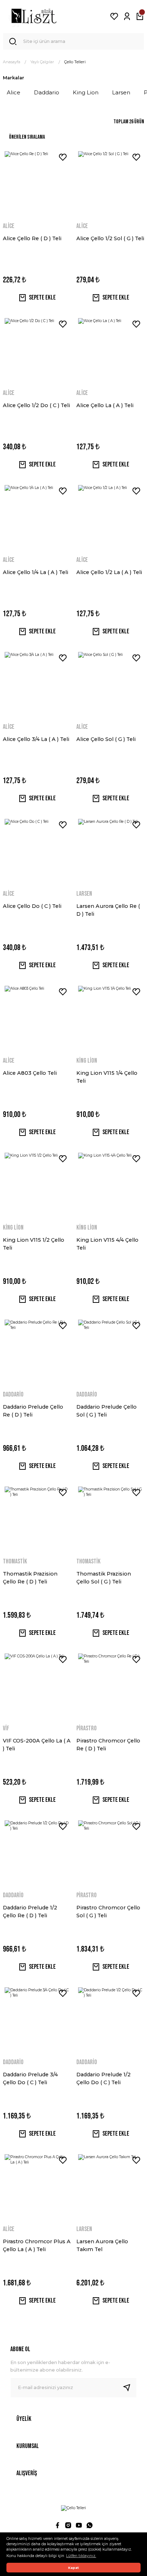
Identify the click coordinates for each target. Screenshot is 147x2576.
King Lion (87, 1061)
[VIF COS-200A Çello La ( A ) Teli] (37, 1686)
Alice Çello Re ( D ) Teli (32, 238)
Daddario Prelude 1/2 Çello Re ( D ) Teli (30, 1912)
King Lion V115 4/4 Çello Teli (107, 1244)
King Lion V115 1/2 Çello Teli (34, 1244)
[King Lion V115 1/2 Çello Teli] (37, 1185)
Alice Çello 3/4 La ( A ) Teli (36, 739)
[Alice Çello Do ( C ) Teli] (37, 851)
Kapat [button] (73, 2568)
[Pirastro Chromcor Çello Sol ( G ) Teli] (110, 1853)
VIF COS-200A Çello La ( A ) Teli (37, 1745)
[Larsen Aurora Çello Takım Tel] (110, 2186)
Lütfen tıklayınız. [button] (81, 2556)
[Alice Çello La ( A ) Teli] (110, 350)
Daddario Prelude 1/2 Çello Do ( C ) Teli (103, 2078)
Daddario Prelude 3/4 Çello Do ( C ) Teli (30, 2078)
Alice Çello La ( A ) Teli (105, 405)
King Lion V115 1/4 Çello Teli (107, 1077)
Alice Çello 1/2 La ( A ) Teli (109, 572)
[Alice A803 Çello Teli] (37, 1018)
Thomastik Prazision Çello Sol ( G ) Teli (104, 1578)
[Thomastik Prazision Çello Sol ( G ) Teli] (110, 1519)
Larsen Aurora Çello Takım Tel (102, 2245)
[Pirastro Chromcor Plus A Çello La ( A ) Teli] (37, 2186)
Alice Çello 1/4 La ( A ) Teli (36, 572)
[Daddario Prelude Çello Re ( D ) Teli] (37, 1352)
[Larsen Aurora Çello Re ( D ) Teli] (110, 851)
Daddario (13, 1395)
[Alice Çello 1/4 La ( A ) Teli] (37, 517)
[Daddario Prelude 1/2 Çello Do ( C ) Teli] (110, 2019)
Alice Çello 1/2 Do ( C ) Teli (36, 405)
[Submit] (130, 2388)
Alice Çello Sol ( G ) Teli (106, 739)
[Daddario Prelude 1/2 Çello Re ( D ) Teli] (37, 1853)
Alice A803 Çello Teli (30, 1073)
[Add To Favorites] (63, 157)
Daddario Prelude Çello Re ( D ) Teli (33, 1411)
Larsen (84, 894)
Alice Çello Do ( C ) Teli (32, 906)
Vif (6, 1728)
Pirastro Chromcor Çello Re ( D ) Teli (108, 1745)
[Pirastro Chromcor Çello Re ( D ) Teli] (110, 1686)
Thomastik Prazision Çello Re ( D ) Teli (30, 1578)
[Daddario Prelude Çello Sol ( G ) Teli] (110, 1352)
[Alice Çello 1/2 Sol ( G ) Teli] (110, 183)
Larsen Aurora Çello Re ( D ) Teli (108, 910)
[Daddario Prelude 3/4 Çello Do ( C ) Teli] (37, 2019)
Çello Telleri (75, 62)
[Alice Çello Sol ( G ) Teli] (110, 684)
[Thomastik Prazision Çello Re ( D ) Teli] (37, 1519)
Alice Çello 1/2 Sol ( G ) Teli (110, 238)
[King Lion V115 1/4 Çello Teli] (110, 1018)
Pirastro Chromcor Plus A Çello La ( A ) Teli (37, 2245)
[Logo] (34, 16)
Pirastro (87, 1728)
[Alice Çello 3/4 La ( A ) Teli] (37, 684)
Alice (9, 226)
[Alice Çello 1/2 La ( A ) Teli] (110, 517)
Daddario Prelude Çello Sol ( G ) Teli (107, 1411)
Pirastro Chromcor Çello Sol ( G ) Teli (108, 1912)
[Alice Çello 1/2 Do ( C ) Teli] (37, 350)
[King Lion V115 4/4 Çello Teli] (110, 1185)
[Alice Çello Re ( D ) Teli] (37, 183)
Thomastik (15, 1561)
